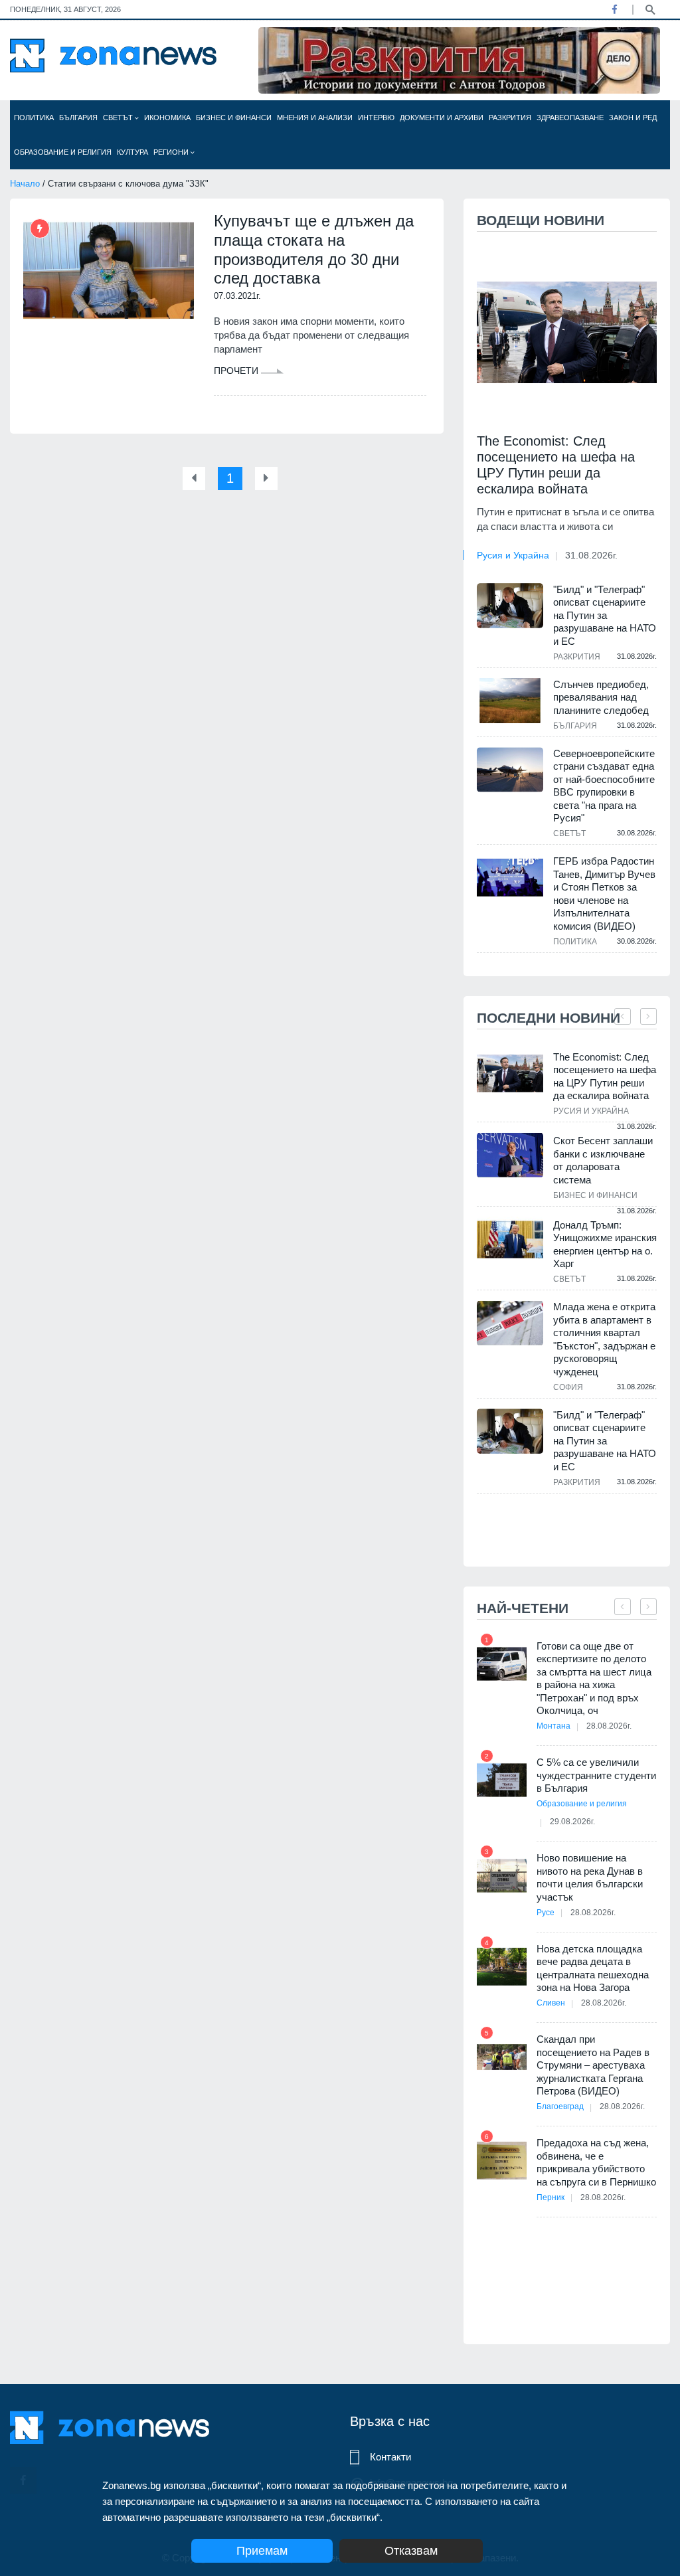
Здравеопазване (570, 118)
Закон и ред (633, 118)
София (568, 1387)
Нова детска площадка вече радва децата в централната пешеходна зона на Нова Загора (593, 1968)
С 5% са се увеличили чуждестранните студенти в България (596, 1775)
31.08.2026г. (591, 555)
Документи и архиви (442, 118)
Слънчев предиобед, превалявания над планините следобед (601, 697)
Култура (132, 152)
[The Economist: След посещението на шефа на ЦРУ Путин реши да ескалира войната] (567, 332)
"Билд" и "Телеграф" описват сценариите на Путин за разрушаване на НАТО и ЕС (605, 615)
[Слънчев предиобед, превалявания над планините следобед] (510, 701)
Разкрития (510, 118)
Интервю (376, 118)
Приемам (262, 2551)
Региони (172, 152)
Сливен (551, 2003)
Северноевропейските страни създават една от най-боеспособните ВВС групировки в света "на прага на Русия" (604, 786)
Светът (119, 118)
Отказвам (411, 2551)
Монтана (553, 1726)
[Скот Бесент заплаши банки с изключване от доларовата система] (510, 1155)
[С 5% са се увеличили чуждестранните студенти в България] (502, 1780)
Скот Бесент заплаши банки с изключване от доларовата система (603, 1160)
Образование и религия (63, 152)
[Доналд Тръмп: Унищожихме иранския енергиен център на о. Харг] (510, 1240)
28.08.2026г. (609, 1726)
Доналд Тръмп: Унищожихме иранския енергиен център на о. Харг (605, 1245)
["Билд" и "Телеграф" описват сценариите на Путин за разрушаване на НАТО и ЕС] (510, 606)
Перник (551, 2197)
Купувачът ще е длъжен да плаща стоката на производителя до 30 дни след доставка (314, 249)
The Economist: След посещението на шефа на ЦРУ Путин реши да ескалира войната (556, 465)
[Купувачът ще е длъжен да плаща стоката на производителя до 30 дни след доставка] (109, 271)
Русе (546, 1913)
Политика (34, 118)
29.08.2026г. (572, 1822)
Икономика (167, 118)
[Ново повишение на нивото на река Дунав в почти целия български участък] (502, 1876)
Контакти (390, 2457)
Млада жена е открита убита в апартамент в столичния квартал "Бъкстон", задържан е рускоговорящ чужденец (604, 1339)
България (78, 118)
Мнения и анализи (315, 118)
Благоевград (560, 2106)
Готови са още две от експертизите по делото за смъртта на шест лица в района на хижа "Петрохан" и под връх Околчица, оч (594, 1678)
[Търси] (650, 9)
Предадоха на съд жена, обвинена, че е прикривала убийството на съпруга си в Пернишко (596, 2162)
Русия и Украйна (513, 555)
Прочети (237, 371)
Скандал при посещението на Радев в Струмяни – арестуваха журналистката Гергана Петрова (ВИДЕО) (593, 2065)
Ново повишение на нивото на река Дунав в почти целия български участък (590, 1877)
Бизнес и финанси (234, 118)
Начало (25, 184)
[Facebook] (614, 9)
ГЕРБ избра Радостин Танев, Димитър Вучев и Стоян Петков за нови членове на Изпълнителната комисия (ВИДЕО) (604, 894)
